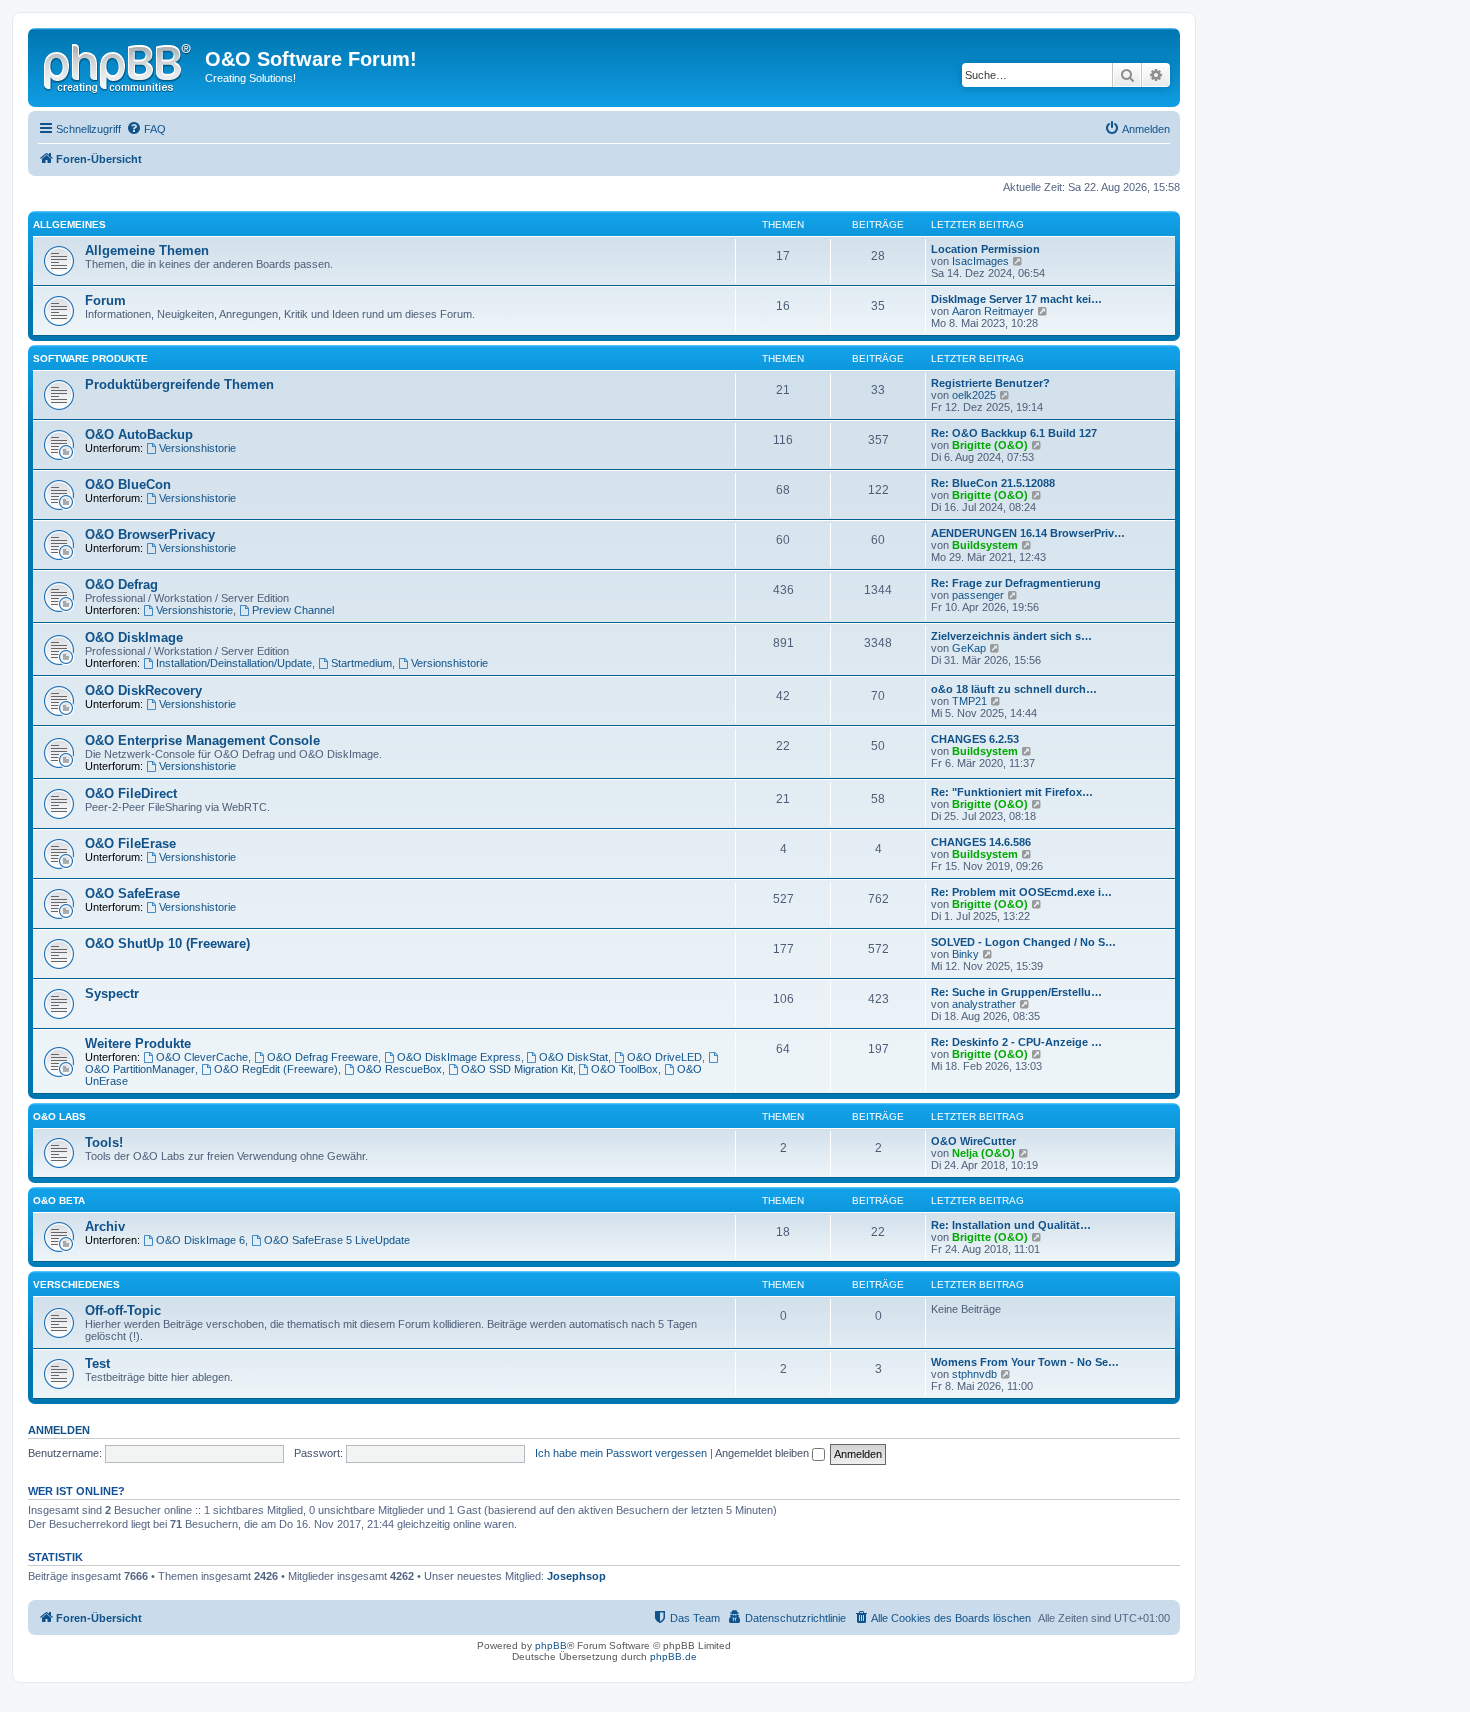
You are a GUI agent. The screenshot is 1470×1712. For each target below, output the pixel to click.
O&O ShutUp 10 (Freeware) (167, 943)
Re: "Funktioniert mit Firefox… (1012, 792)
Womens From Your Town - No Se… (1025, 1362)
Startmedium (361, 663)
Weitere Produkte (138, 1043)
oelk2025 (974, 395)
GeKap (969, 648)
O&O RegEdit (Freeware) (276, 1069)
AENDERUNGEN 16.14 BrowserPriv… (1028, 533)
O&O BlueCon (128, 484)
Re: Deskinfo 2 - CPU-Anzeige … (1016, 1042)
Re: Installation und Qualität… (1011, 1225)
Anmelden (59, 1430)
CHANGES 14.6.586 (981, 842)
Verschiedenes (76, 1284)
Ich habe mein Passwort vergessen (621, 1453)
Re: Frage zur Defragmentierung (1016, 583)
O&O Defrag (121, 584)
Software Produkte (90, 358)
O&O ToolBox (624, 1069)
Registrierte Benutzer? (990, 383)
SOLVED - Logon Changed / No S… (1023, 942)
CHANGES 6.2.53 (975, 739)
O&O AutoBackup (139, 434)
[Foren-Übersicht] (119, 65)
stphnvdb (974, 1374)
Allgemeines (69, 224)
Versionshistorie (197, 448)
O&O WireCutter (973, 1141)
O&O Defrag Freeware (322, 1057)
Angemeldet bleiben (763, 1453)
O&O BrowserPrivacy (150, 534)
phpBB (551, 1645)
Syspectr (112, 993)
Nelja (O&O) (983, 1153)
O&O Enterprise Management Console (202, 740)
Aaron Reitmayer (993, 311)
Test (97, 1363)
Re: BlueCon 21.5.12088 (993, 483)
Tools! (104, 1142)
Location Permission (985, 249)
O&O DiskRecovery (143, 690)
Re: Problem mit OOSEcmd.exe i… (1021, 892)
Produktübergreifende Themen (179, 384)
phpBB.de (673, 1656)
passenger (978, 595)
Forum (105, 300)
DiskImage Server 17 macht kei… (1016, 299)
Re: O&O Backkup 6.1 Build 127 (1014, 433)
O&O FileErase (130, 843)
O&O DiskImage (134, 637)
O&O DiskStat (573, 1057)
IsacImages (980, 261)
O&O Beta (59, 1200)
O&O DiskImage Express (459, 1057)
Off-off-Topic (123, 1310)
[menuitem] (146, 129)
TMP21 (969, 701)
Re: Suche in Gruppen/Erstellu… (1016, 992)
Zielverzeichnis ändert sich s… (1011, 636)
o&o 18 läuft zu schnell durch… (1014, 689)
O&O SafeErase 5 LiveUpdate (337, 1240)
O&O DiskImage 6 (200, 1240)
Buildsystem (985, 545)
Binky (965, 954)
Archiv (105, 1226)
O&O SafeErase (132, 893)
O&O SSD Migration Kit (517, 1069)
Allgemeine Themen (147, 250)
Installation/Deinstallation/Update (234, 663)
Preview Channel (293, 610)
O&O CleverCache (202, 1057)
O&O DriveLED (664, 1057)
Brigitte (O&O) (990, 445)
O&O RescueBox (399, 1069)
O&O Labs (59, 1116)
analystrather (984, 1004)
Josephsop (576, 1576)
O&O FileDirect (131, 793)
